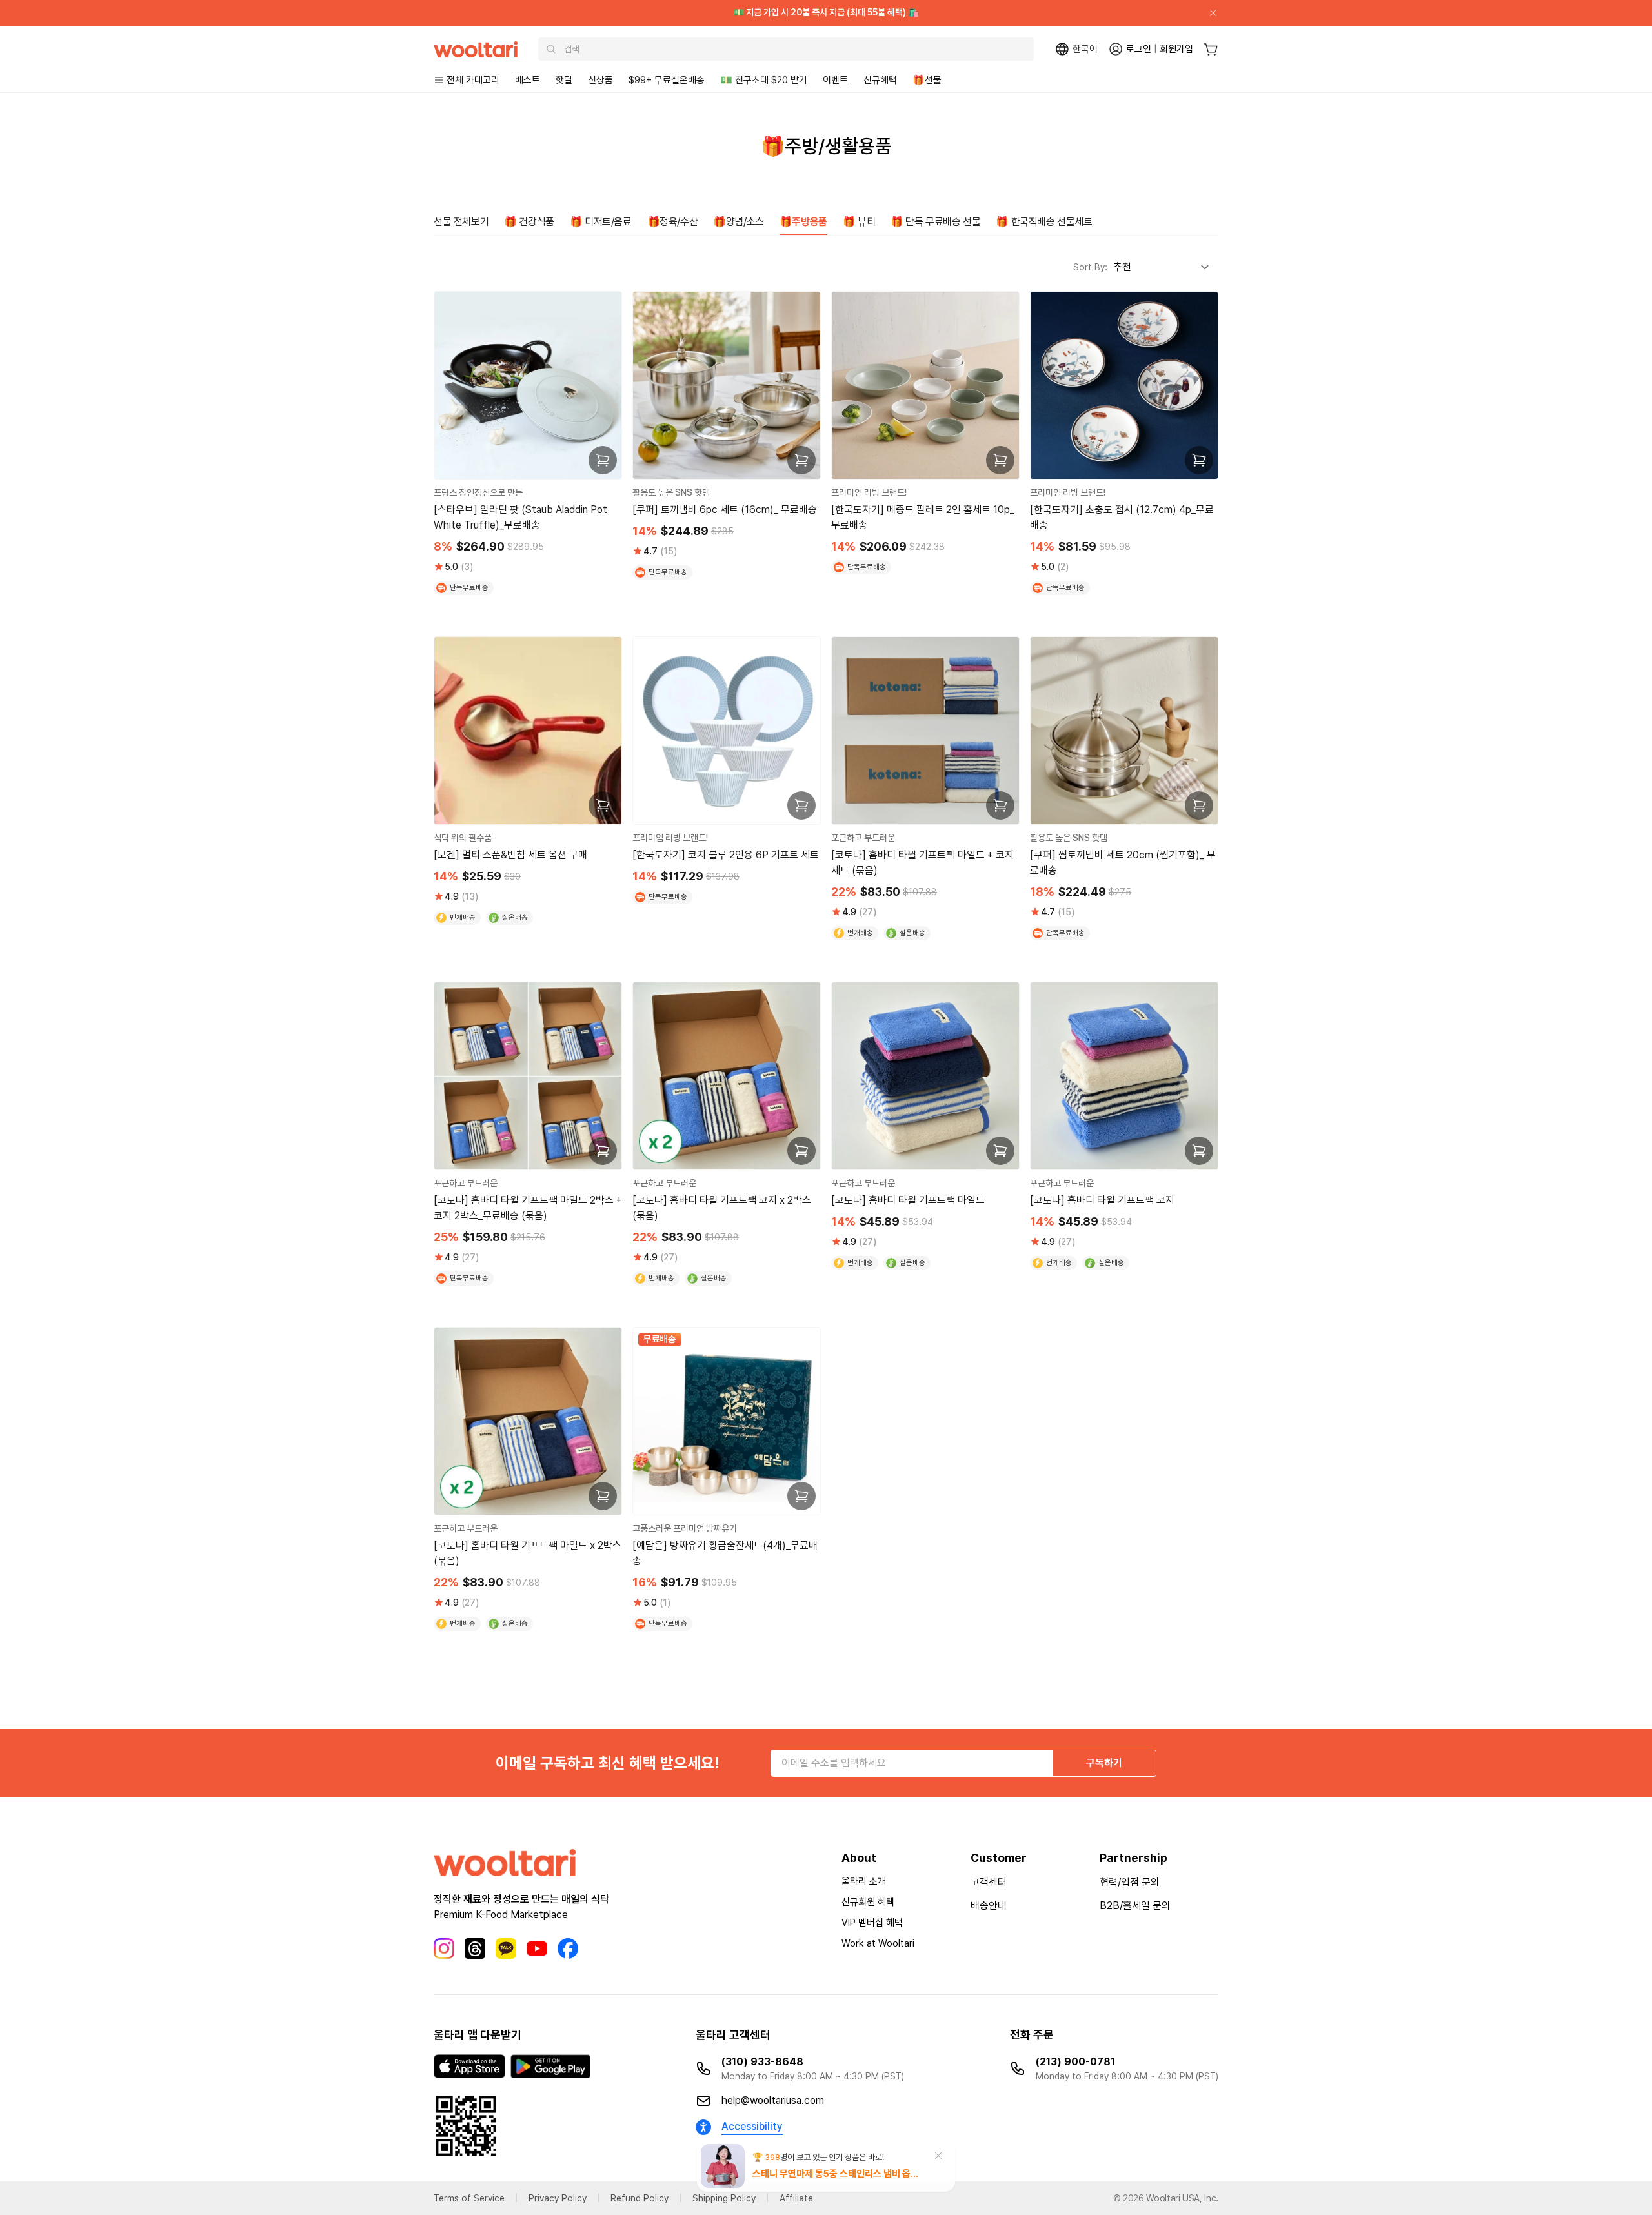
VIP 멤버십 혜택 (872, 1923)
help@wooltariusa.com (773, 2100)
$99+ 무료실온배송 (667, 80)
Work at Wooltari (878, 1943)
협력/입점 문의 (1130, 1882)
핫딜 (564, 80)
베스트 (528, 80)
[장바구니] (1211, 49)
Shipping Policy (724, 2198)
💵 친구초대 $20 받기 (764, 80)
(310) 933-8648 (762, 2062)
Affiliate (796, 2198)
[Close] (1208, 13)
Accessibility (752, 2126)
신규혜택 (880, 80)
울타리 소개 (864, 1881)
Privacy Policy (558, 2198)
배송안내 (989, 1906)
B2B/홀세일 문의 (1135, 1906)
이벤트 (835, 80)
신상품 (600, 80)
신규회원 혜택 (868, 1902)
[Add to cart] (603, 460)
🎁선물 (927, 80)
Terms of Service (469, 2198)
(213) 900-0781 (1075, 2062)
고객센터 (989, 1882)
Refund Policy (640, 2198)
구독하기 (1104, 1763)
